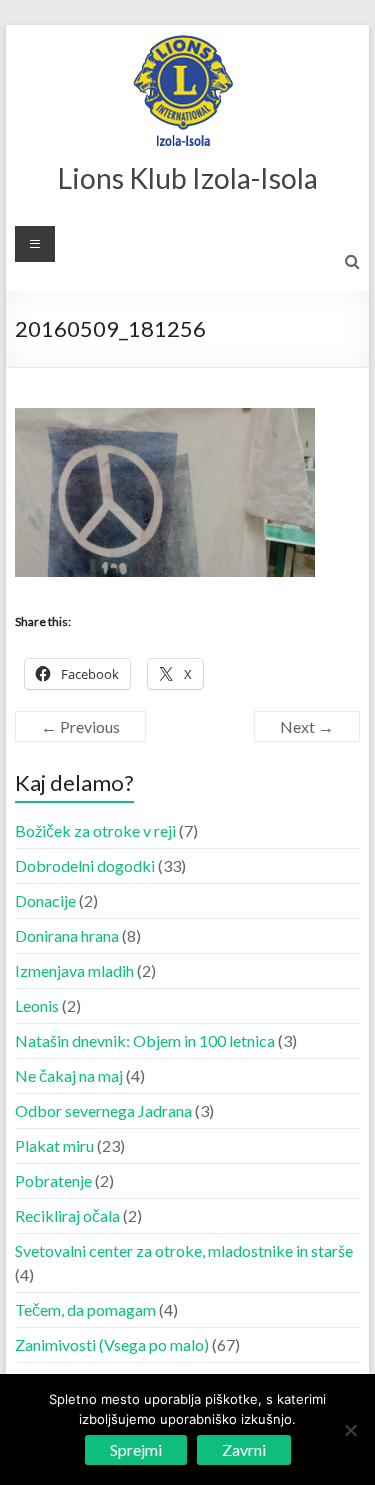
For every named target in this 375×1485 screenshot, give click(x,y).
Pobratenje (53, 1180)
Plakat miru (54, 1145)
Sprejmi (136, 1449)
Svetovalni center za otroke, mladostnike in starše (184, 1250)
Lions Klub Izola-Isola (188, 178)
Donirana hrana (67, 935)
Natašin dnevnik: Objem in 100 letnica (145, 1040)
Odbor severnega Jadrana (103, 1110)
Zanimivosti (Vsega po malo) (112, 1344)
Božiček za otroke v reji (95, 830)
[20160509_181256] (165, 419)
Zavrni (244, 1449)
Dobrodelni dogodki (85, 865)
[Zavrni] (350, 1430)
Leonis (37, 1005)
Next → (307, 726)
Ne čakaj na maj (69, 1075)
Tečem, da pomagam (85, 1309)
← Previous (80, 726)
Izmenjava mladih (74, 970)
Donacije (45, 900)
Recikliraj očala (67, 1215)
